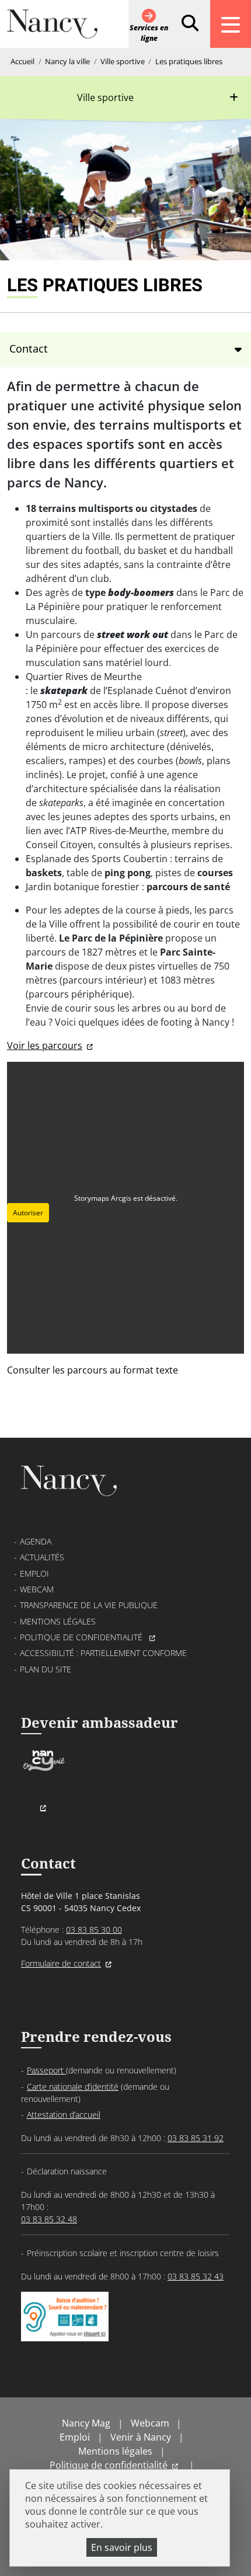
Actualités (42, 1557)
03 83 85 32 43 (196, 2276)
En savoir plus (122, 2547)
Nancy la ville (67, 61)
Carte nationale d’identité (73, 2087)
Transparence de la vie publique (89, 1605)
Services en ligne (149, 33)
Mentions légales (58, 1621)
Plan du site (46, 1669)
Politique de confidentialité (82, 1637)
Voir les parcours (45, 1045)
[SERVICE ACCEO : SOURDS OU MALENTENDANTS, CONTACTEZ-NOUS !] (65, 2329)
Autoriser (28, 1213)
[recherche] (190, 24)
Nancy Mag (86, 2423)
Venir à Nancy (141, 2437)
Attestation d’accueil (64, 2115)
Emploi (34, 1573)
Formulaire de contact (61, 1963)
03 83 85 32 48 (49, 2219)
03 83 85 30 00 (94, 1930)
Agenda (36, 1541)
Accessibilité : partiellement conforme (103, 1653)
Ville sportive (123, 61)
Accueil (22, 61)
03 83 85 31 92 (196, 2138)
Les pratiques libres (189, 61)
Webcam (37, 1589)
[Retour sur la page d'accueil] (52, 29)
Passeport (46, 2070)
